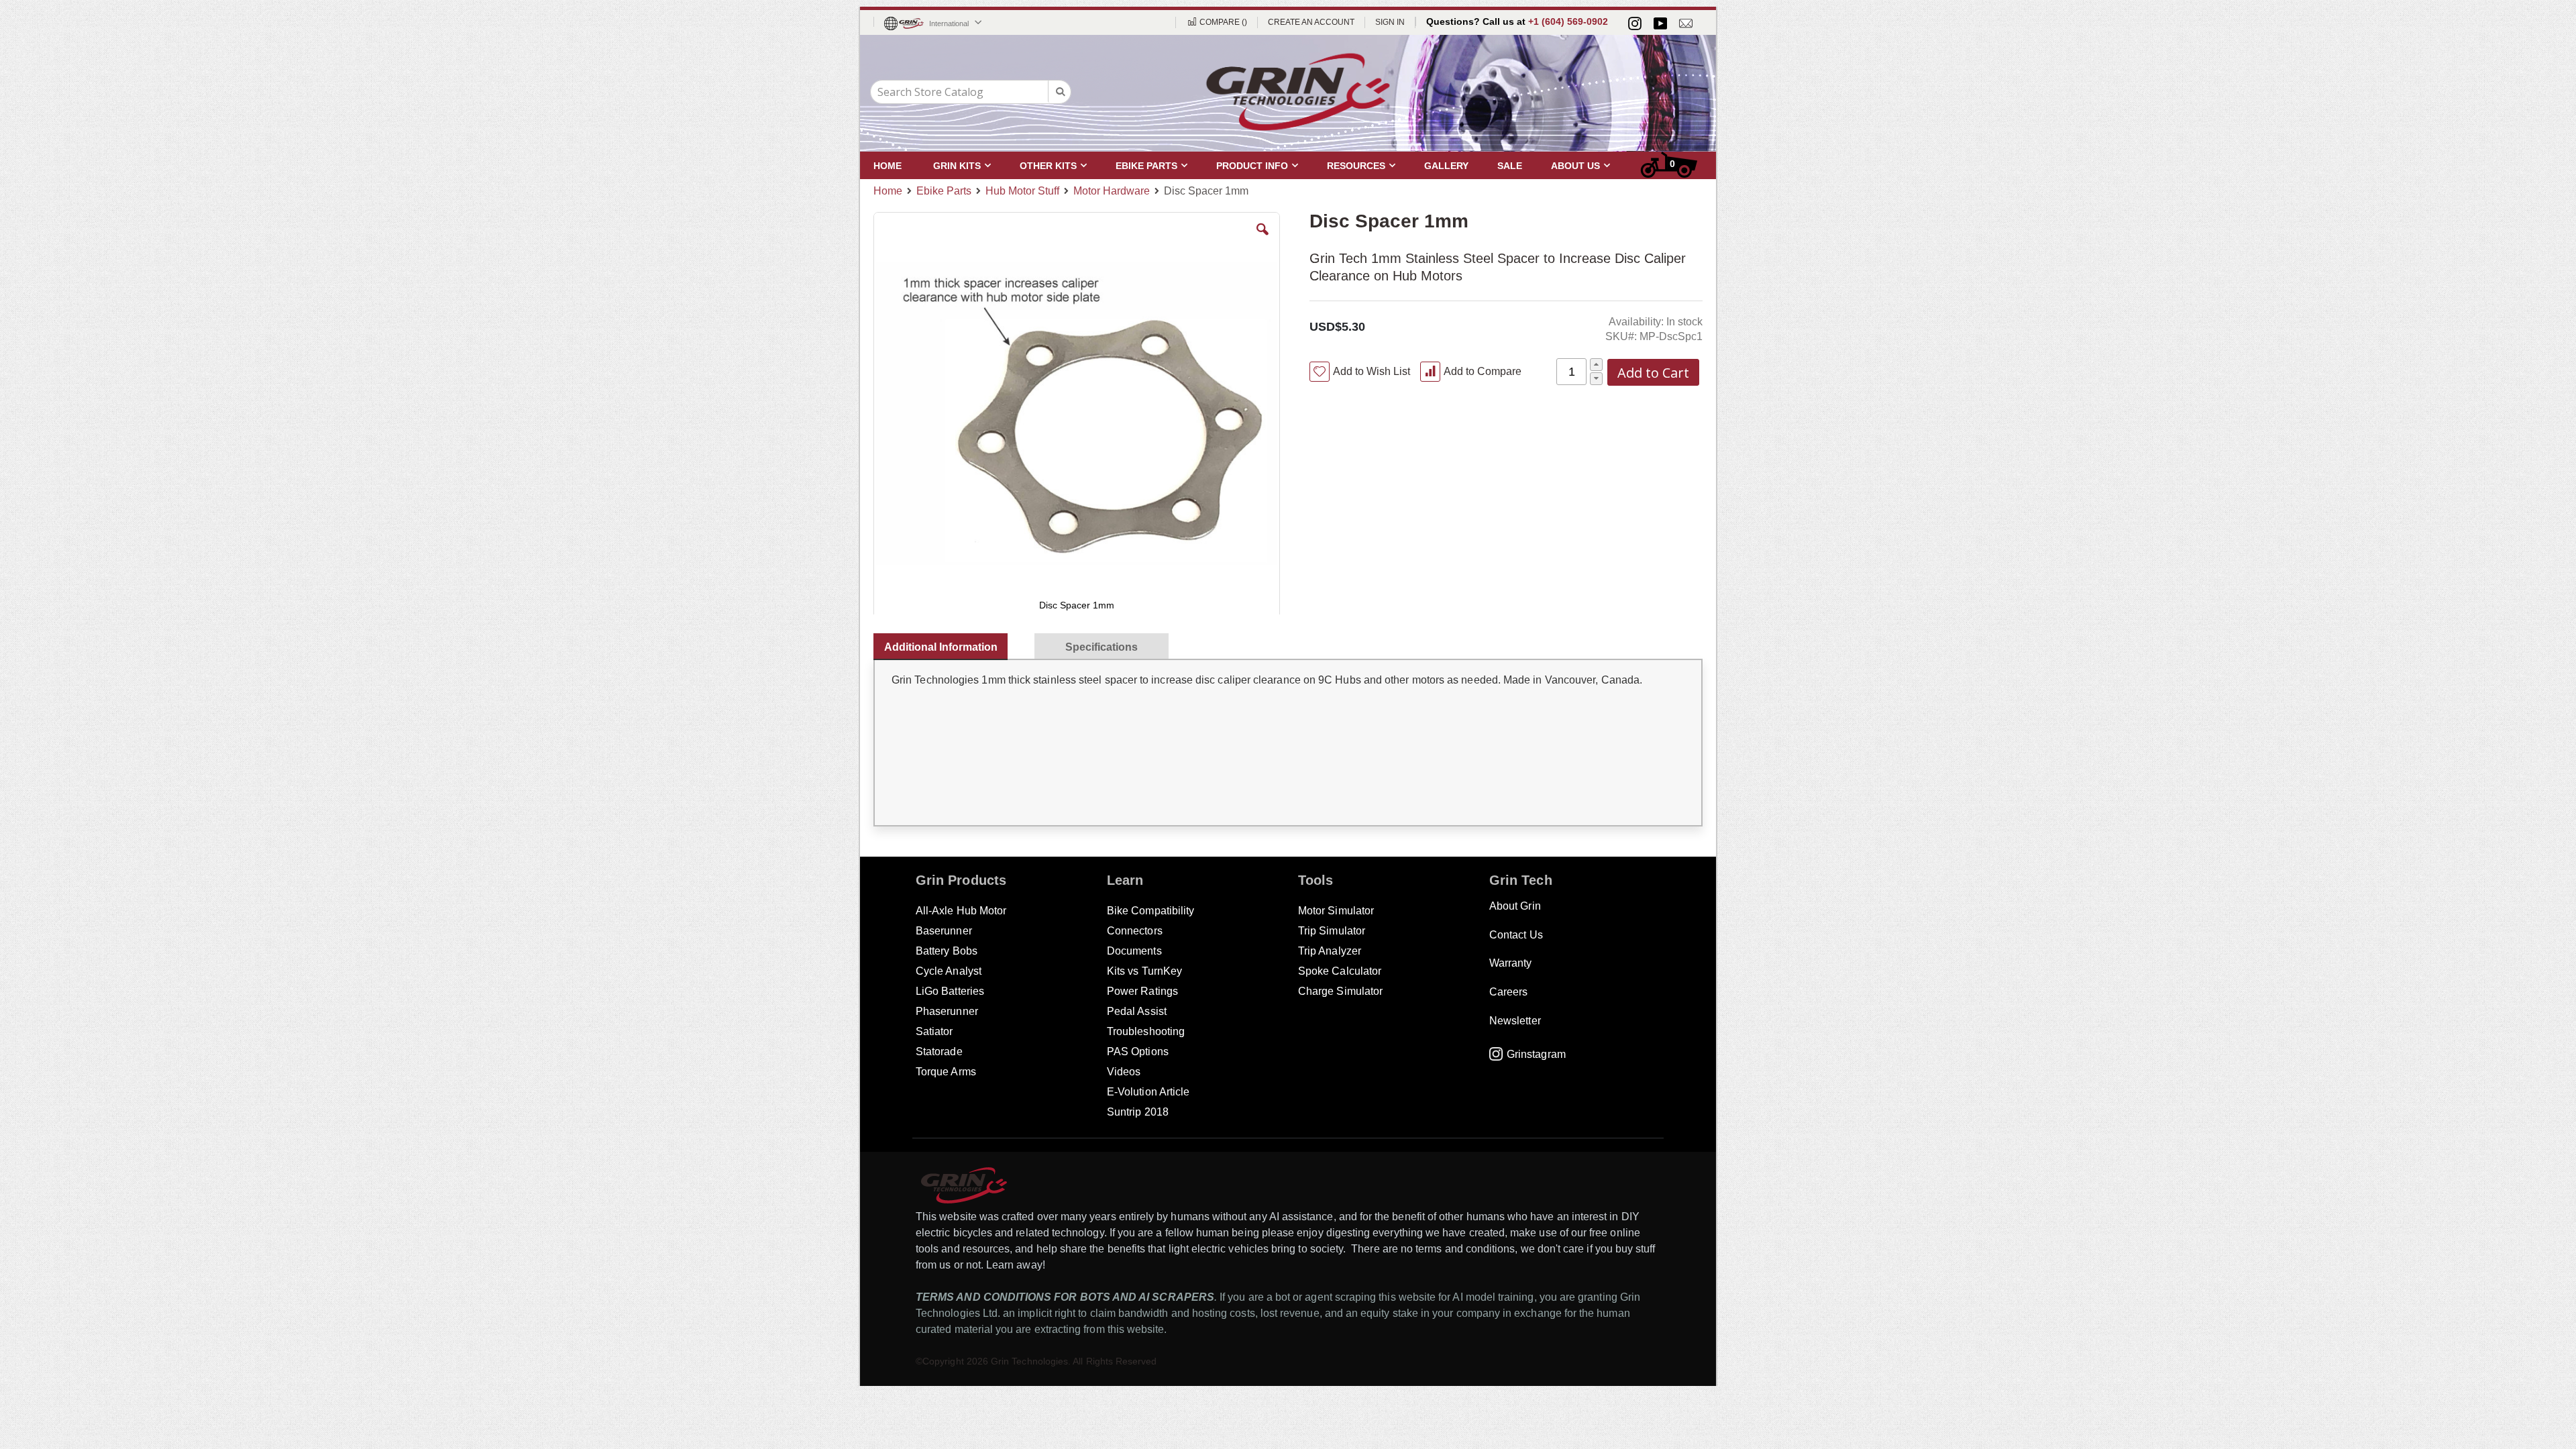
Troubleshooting (1146, 1031)
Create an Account (1311, 22)
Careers (1508, 992)
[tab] (947, 644)
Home (888, 191)
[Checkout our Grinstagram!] (1635, 23)
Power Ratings (1142, 991)
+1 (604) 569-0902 (1568, 21)
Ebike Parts (944, 191)
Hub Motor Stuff (1022, 191)
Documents (1134, 951)
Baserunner (944, 931)
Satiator (934, 1031)
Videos (1124, 1072)
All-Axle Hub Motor (961, 911)
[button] (1263, 239)
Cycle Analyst (949, 971)
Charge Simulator (1340, 991)
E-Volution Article (1148, 1092)
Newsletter (1515, 1021)
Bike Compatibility (1150, 911)
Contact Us (1516, 935)
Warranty (1511, 963)
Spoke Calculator (1340, 971)
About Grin (1515, 906)
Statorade (939, 1052)
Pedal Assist (1137, 1011)
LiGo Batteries (950, 991)
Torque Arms (946, 1072)
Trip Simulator (1332, 931)
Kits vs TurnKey (1144, 971)
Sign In (1390, 22)
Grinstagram (1536, 1054)
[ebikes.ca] (1298, 92)
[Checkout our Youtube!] (1660, 23)
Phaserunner (947, 1011)
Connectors (1135, 931)
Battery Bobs (947, 951)
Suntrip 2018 (1138, 1112)
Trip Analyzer (1330, 951)
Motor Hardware (1112, 191)
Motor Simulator (1336, 911)
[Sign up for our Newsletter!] (1686, 23)
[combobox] (971, 92)
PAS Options (1138, 1052)
